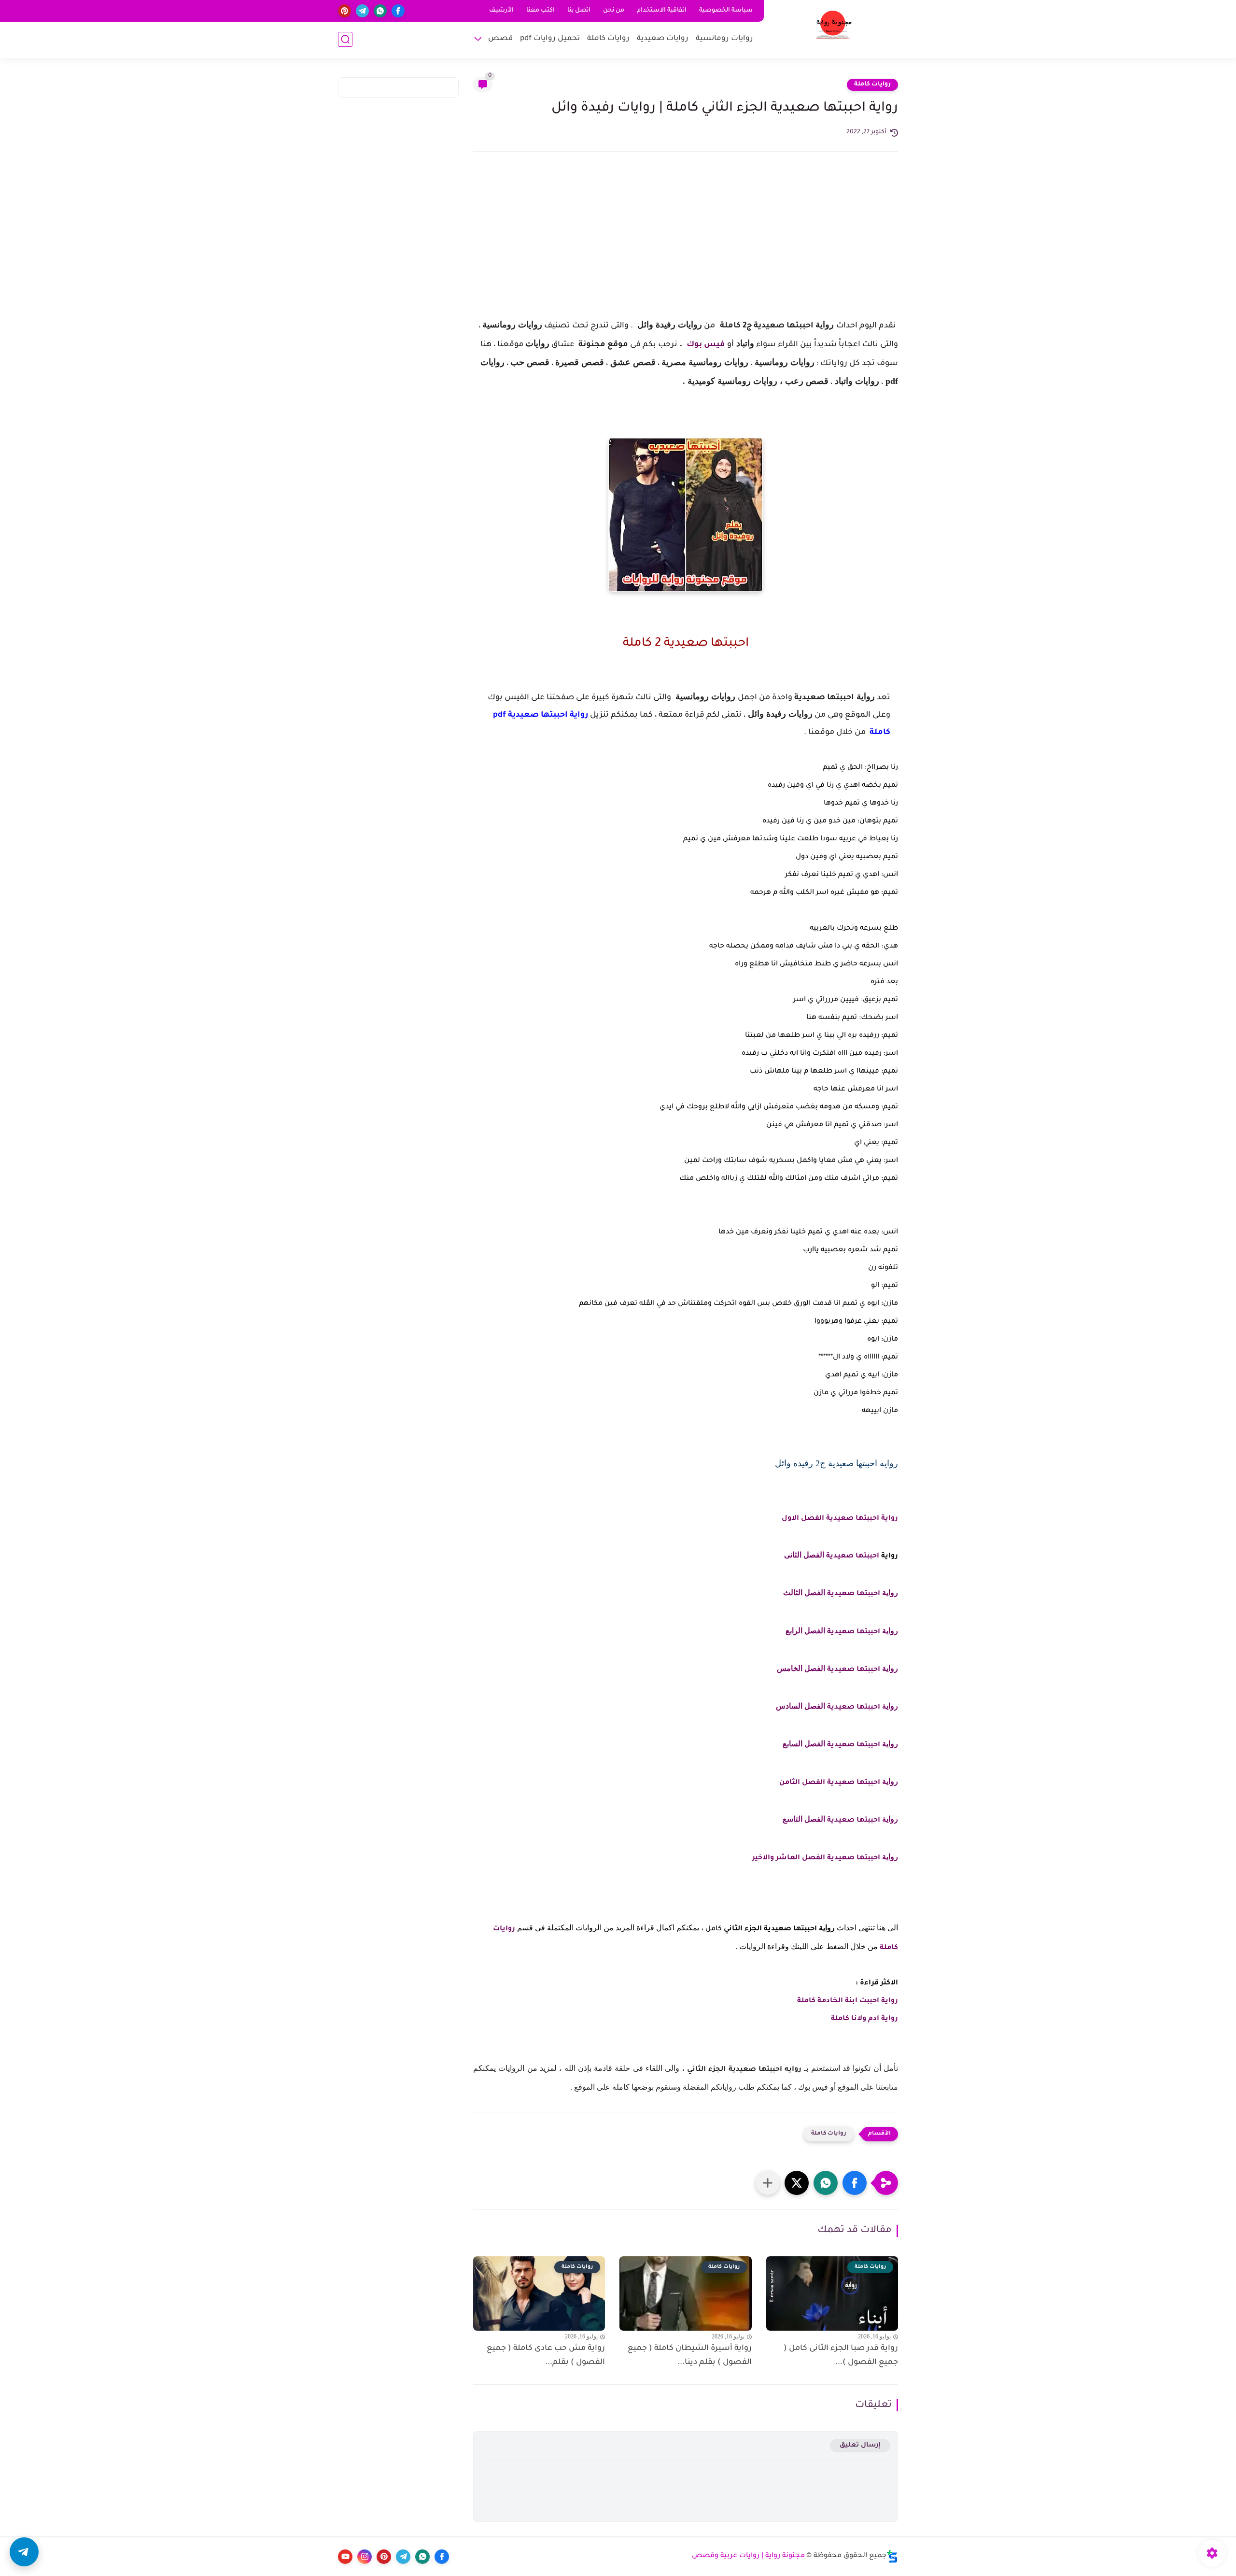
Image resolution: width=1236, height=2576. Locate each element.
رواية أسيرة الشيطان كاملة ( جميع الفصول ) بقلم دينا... (689, 2356)
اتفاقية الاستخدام (662, 11)
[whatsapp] (380, 11)
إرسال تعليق (860, 2445)
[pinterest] (344, 11)
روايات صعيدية (663, 39)
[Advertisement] (686, 243)
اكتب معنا (541, 11)
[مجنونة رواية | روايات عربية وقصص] (833, 28)
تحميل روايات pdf (550, 39)
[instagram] (365, 2557)
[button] (855, 2183)
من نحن (614, 11)
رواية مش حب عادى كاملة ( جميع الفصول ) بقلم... (546, 2356)
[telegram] (362, 11)
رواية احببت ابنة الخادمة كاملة (848, 2001)
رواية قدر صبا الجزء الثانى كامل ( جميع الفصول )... (841, 2356)
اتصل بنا (579, 11)
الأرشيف (501, 11)
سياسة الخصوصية (726, 11)
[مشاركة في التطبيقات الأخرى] (768, 2183)
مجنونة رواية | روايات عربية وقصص (748, 2556)
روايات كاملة (608, 39)
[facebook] (398, 11)
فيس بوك (705, 345)
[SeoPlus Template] (892, 2556)
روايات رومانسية (724, 39)
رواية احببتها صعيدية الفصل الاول (839, 1519)
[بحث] (345, 39)
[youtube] (345, 2557)
